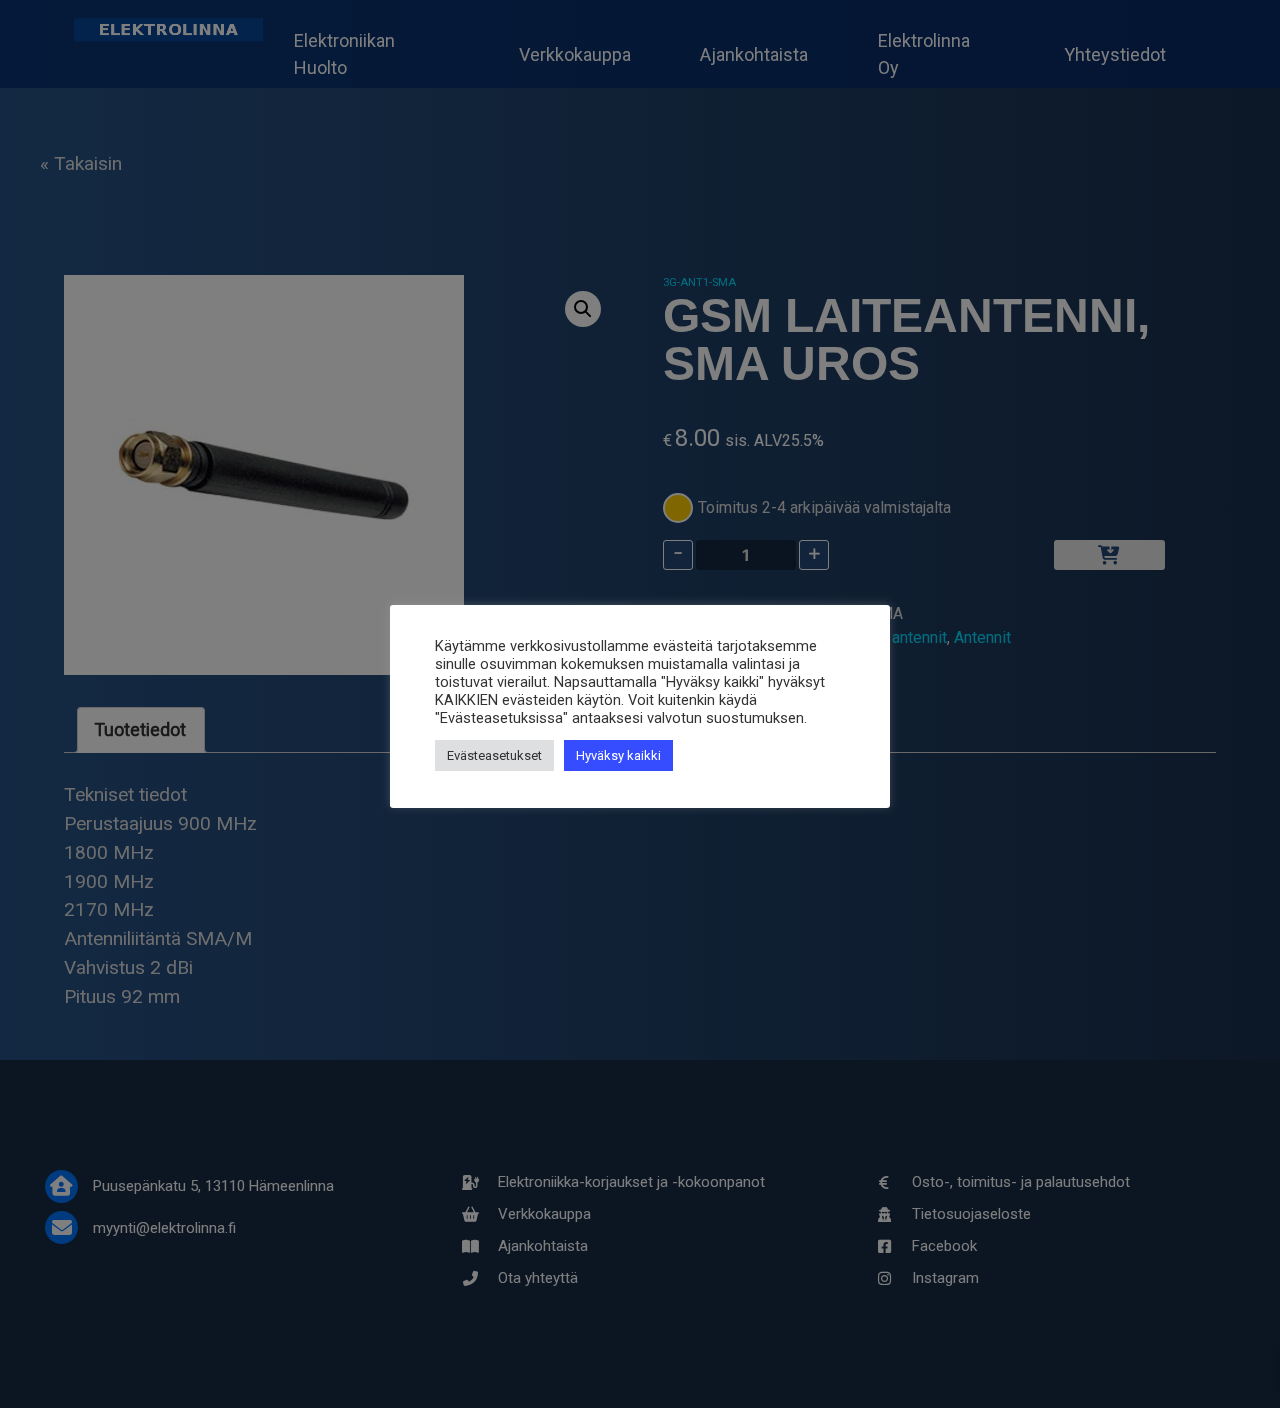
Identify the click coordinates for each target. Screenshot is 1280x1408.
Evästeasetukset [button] (494, 755)
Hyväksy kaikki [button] (618, 755)
